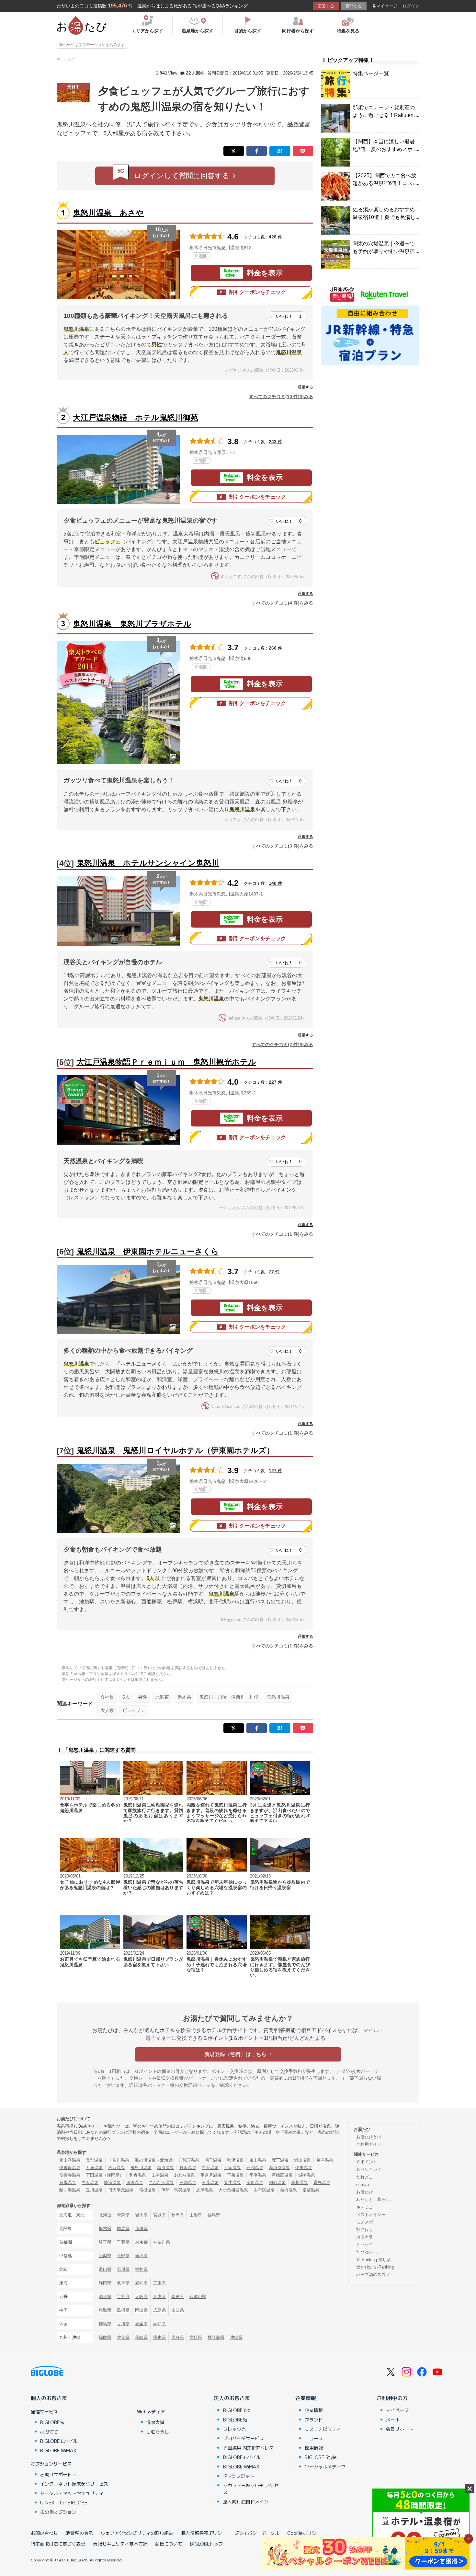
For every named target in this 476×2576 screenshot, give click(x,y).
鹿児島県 (216, 2337)
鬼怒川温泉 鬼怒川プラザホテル (132, 624)
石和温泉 (255, 2168)
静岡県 (105, 2283)
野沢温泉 (188, 2168)
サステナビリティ (323, 2429)
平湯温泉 (258, 2175)
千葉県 (123, 2242)
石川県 (123, 2269)
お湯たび (365, 2192)
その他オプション (58, 2512)
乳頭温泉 (191, 2160)
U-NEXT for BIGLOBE (64, 2502)
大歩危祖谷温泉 (233, 2190)
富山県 (105, 2269)
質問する (354, 6)
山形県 (196, 2215)
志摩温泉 (205, 2190)
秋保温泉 (235, 2160)
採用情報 (314, 2448)
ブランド (314, 2420)
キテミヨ (365, 2207)
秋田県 (178, 2215)
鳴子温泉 (213, 2160)
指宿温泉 (311, 2190)
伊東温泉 (304, 2168)
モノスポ (365, 2222)
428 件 (276, 237)
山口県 (178, 2310)
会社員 (107, 1697)
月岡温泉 (232, 2168)
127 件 (276, 1471)
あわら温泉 (184, 2175)
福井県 (141, 2269)
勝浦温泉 (112, 2183)
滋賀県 (105, 2297)
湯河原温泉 (279, 2168)
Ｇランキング (369, 2170)
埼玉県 (105, 2242)
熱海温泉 (289, 2190)
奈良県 (178, 2297)
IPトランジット (239, 2476)
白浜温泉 (90, 2183)
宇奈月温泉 (211, 2175)
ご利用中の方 (392, 2398)
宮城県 (159, 2215)
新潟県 (141, 2256)
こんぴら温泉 (161, 2183)
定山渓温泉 (70, 2160)
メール (393, 2420)
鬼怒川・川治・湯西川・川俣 (229, 1697)
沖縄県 (236, 2337)
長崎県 (141, 2337)
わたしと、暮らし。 (375, 2199)
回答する (326, 6)
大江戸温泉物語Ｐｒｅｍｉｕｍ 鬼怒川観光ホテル (166, 1062)
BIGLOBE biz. (237, 2410)
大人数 (107, 1710)
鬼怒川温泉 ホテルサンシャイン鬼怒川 (148, 863)
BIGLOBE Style (321, 2457)
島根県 (123, 2310)
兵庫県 (159, 2297)
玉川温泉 (94, 2190)
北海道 (105, 2215)
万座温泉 (94, 2168)
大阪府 (141, 2297)
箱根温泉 (147, 2190)
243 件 (276, 442)
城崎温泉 (307, 2175)
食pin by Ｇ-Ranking (375, 2267)
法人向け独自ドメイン (246, 2501)
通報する (305, 387)
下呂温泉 (235, 2175)
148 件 (276, 883)
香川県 (123, 2324)
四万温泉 (117, 2168)
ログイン (411, 6)
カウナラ (365, 2237)
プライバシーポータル (257, 2533)
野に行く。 (367, 2229)
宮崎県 (196, 2337)
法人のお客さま (232, 2398)
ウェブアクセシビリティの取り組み (137, 2533)
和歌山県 (198, 2297)
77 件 (274, 1272)
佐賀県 (123, 2337)
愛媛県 (141, 2324)
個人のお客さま (49, 2398)
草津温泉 (325, 2160)
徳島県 (105, 2324)
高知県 (159, 2324)
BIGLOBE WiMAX (58, 2450)
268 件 (276, 648)
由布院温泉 (264, 2190)
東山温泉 (258, 2160)
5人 (126, 1697)
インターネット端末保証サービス (74, 2484)
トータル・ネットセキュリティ (72, 2493)
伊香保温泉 (70, 2168)
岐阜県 (123, 2283)
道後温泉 (135, 2183)
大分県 (178, 2337)
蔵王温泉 (280, 2160)
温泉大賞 (155, 2422)
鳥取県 (105, 2310)
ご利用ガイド (369, 2144)
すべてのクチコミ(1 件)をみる (282, 1234)
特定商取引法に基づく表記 (58, 2544)
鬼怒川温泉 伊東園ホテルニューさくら (148, 1251)
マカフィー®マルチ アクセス (251, 2489)
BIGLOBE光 (52, 2422)
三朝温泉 (188, 2183)
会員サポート (400, 2429)
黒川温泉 (300, 2183)
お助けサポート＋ (58, 2474)
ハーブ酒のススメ (373, 2275)
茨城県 (141, 2229)
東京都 (141, 2242)
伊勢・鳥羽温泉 (176, 2190)
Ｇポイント (367, 2162)
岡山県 (141, 2310)
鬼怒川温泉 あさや (108, 213)
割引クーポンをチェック (257, 292)
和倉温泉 (138, 2175)
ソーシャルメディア (325, 2466)
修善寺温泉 (70, 2175)
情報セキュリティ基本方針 (120, 2544)
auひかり (50, 2432)
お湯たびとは (369, 2137)
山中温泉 (160, 2175)
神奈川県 (162, 2242)
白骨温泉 (210, 2168)
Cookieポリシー (304, 2533)
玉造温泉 (210, 2183)
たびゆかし (367, 2252)
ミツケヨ (365, 2245)
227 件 (276, 1082)
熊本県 (159, 2337)
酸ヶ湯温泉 (70, 2190)
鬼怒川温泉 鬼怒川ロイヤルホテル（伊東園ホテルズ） (175, 1450)
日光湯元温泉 (121, 2190)
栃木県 (184, 1697)
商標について (169, 2544)
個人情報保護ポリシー (204, 2533)
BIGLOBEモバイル (59, 2441)
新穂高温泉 (282, 2175)
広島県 (159, 2310)
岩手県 (141, 2215)
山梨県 (105, 2256)
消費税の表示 (79, 2533)
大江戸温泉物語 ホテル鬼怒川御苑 (136, 417)
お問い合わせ (44, 2533)
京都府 (123, 2297)
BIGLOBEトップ (207, 2544)
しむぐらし (158, 2432)
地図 (203, 256)
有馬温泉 (68, 2183)
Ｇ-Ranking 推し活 (374, 2260)
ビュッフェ (134, 1710)
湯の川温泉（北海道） (156, 2160)
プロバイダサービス (244, 2438)
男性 (142, 1697)
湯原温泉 (255, 2183)
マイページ (387, 6)
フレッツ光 (234, 2429)
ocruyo (363, 2184)
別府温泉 (277, 2183)
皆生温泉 (232, 2183)
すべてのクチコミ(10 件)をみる (281, 397)
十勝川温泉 (119, 2160)
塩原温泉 (165, 2168)
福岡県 (105, 2337)
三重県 (159, 2283)
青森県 (123, 2215)
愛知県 (141, 2283)
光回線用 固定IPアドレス (248, 2448)
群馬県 (123, 2229)
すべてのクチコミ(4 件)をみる (282, 603)
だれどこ (365, 2177)
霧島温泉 (322, 2183)
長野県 (123, 2256)
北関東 (162, 1697)
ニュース (314, 2438)
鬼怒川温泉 (278, 1697)
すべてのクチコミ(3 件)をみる (282, 846)
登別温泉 (94, 2160)
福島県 (214, 2215)
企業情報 (306, 2398)
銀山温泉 (302, 2160)
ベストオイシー (371, 2215)
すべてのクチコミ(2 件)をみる (282, 1045)
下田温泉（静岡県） (105, 2175)
